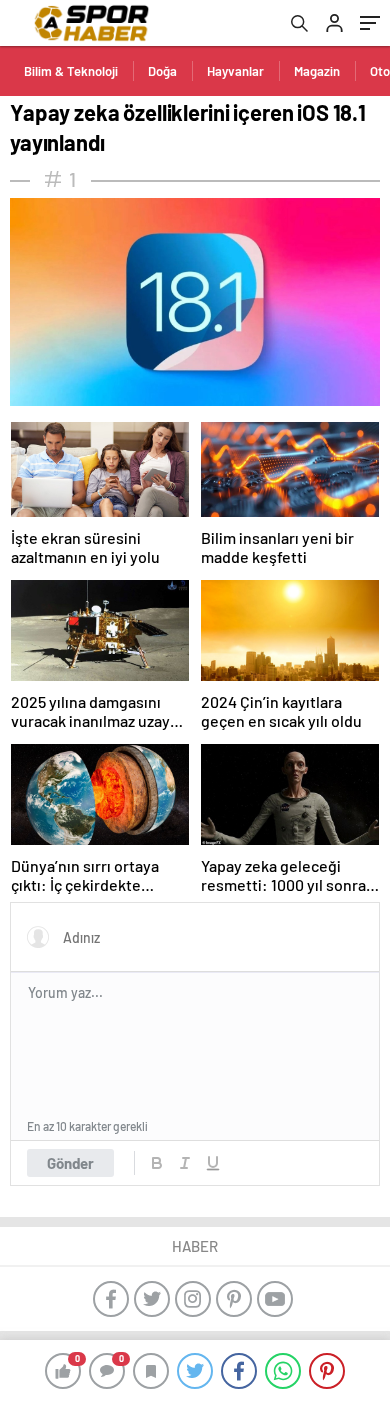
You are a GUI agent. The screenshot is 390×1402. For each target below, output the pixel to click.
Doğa (162, 71)
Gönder (70, 1163)
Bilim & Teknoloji (71, 71)
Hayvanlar (235, 71)
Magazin (317, 71)
